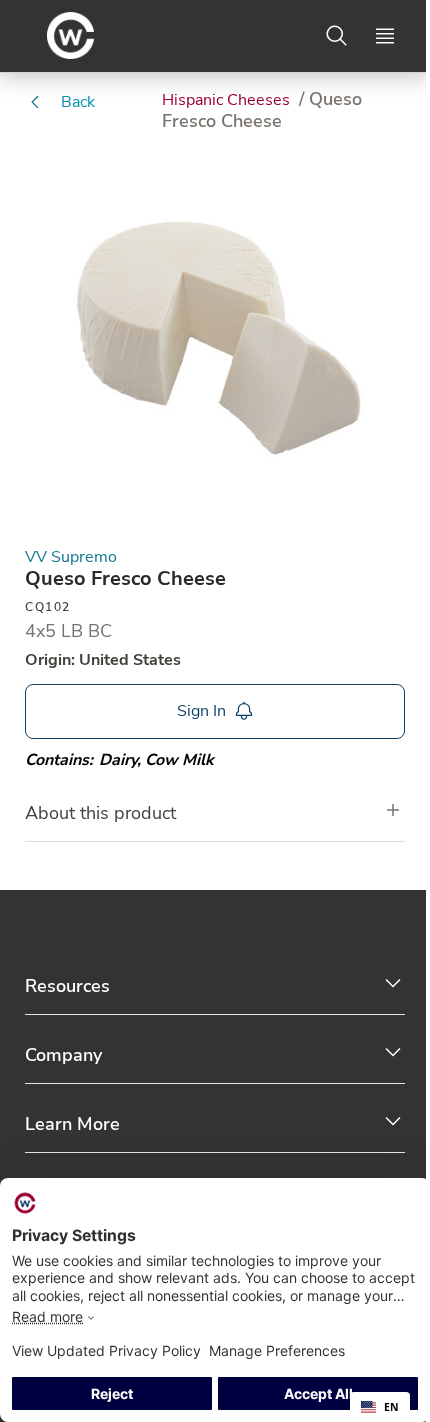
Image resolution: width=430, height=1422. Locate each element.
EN (391, 1407)
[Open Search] (337, 36)
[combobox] (380, 1407)
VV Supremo (71, 557)
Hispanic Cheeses (228, 100)
